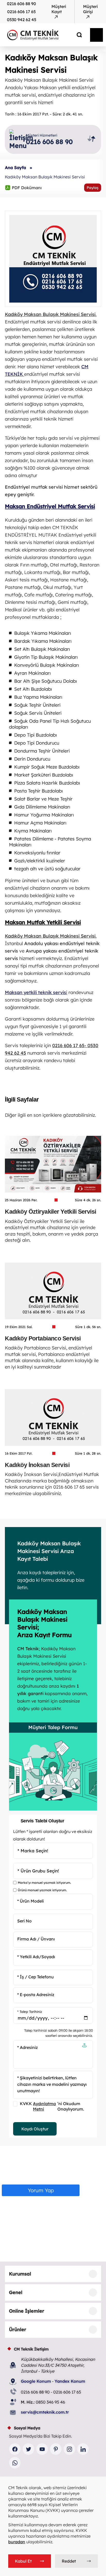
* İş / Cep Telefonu (36, 1977)
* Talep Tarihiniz (30, 2012)
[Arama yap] (75, 35)
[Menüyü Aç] (96, 35)
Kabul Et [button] (23, 2561)
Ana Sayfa (15, 168)
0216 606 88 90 (21, 4)
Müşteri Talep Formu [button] (53, 1727)
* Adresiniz (28, 2047)
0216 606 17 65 (21, 12)
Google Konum (36, 2381)
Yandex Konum (70, 2381)
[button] (84, 2046)
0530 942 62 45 (22, 20)
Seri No (24, 1921)
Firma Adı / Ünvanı (36, 1939)
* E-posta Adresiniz (36, 1995)
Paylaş (93, 188)
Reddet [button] (69, 2561)
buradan (17, 2542)
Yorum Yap (41, 2190)
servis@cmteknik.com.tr (45, 2412)
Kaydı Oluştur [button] (35, 2129)
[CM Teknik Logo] (42, 35)
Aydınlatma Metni (44, 2106)
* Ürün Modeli (30, 1901)
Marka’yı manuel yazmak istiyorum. (44, 1883)
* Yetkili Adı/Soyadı (36, 1957)
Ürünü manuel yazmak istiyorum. (42, 1890)
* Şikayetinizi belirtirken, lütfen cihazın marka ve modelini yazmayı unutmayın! (52, 2084)
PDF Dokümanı (23, 187)
